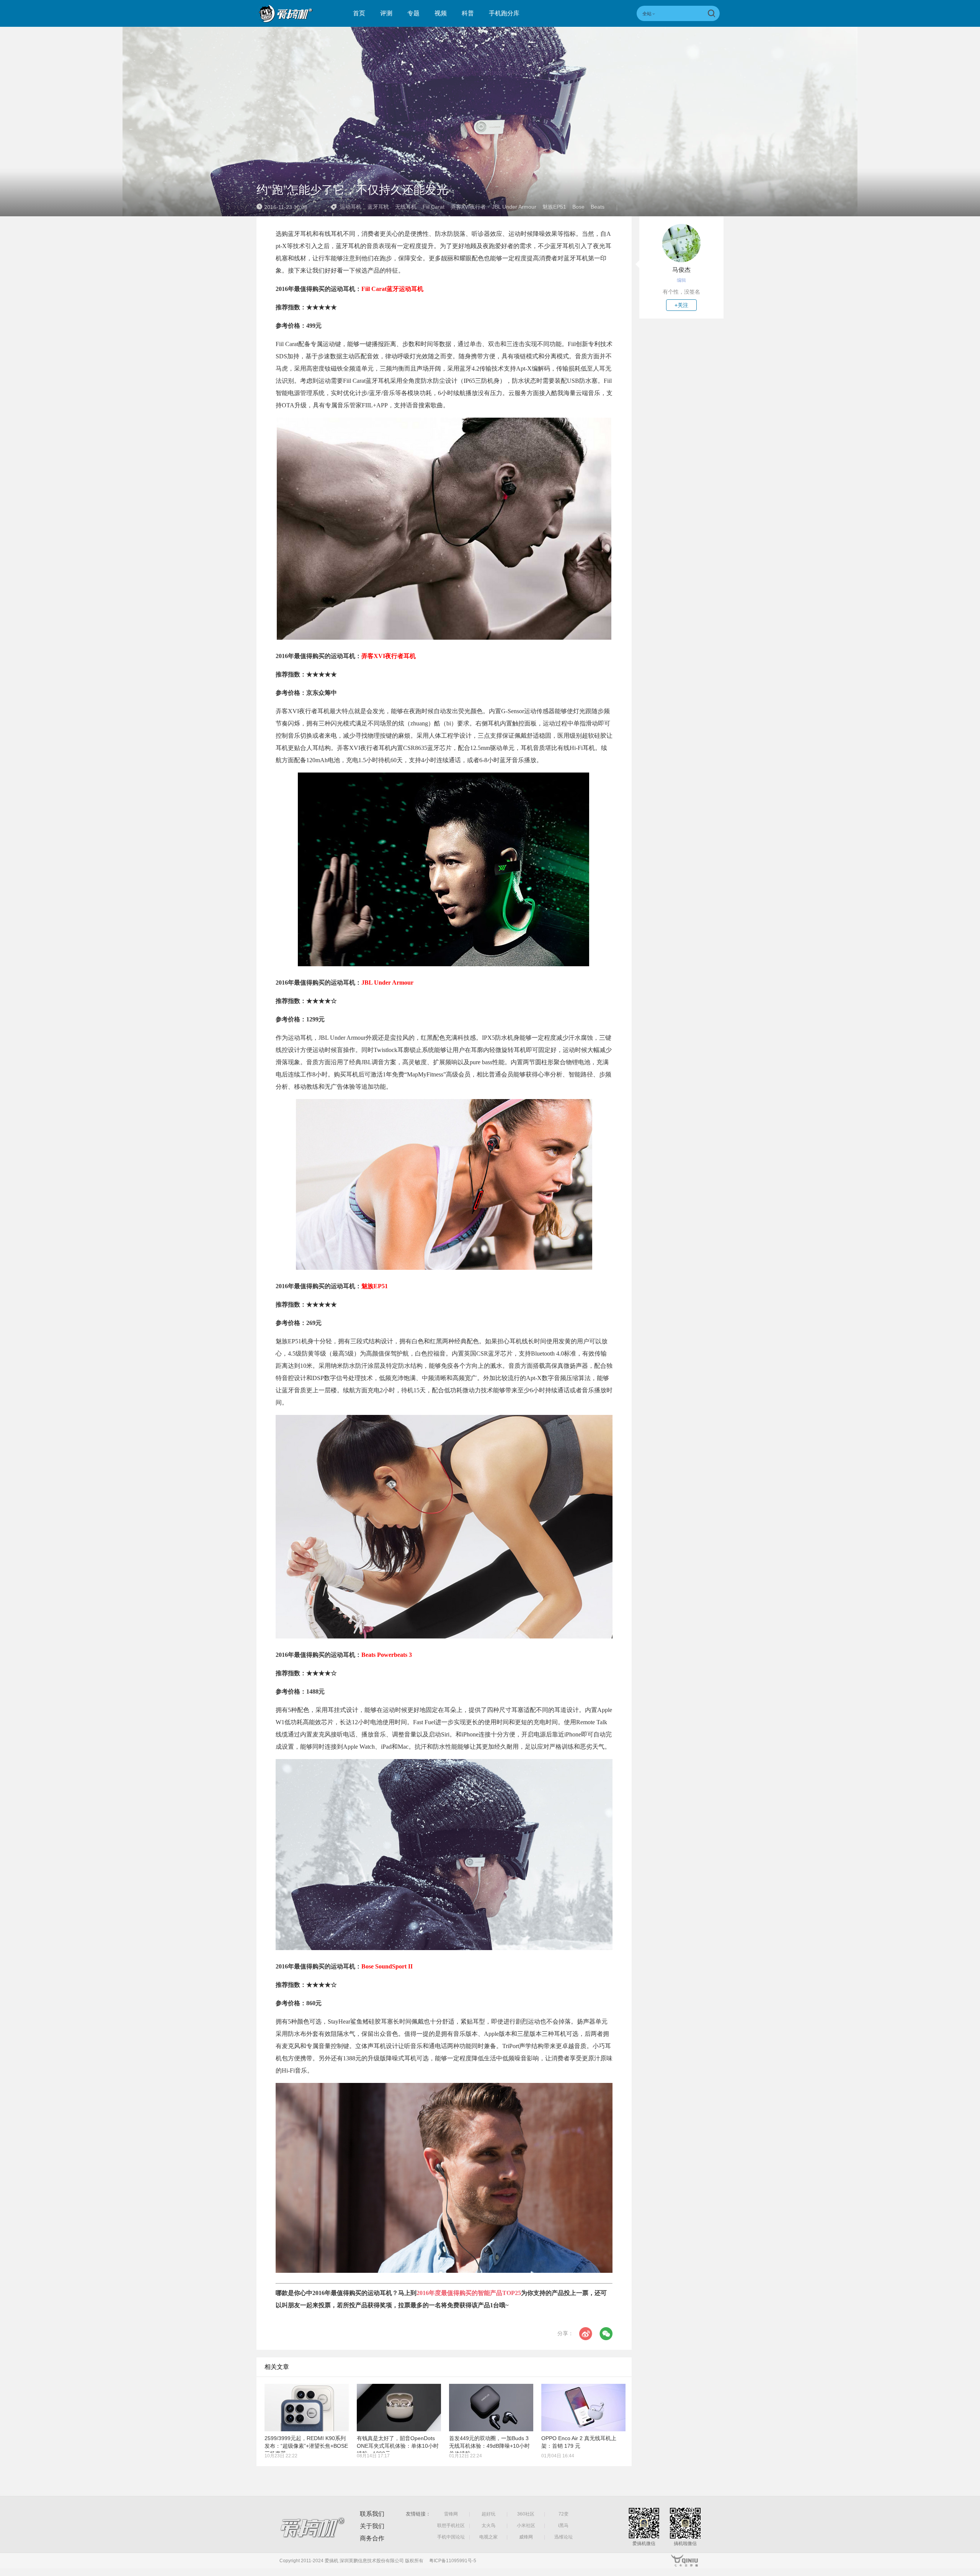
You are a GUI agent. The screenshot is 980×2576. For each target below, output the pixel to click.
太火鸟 (488, 2525)
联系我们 (372, 2514)
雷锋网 (451, 2514)
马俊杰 (681, 270)
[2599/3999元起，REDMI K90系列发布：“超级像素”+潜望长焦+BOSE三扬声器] (307, 2408)
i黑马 (563, 2525)
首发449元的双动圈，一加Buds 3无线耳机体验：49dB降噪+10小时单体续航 (489, 2446)
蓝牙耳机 (378, 207)
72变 (563, 2514)
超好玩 (488, 2514)
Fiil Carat (434, 207)
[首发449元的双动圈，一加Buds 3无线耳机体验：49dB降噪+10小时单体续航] (491, 2408)
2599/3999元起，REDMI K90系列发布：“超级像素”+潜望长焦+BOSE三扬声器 (306, 2446)
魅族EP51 (554, 207)
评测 (386, 13)
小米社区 (526, 2525)
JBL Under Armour (514, 207)
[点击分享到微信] (606, 2334)
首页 (359, 13)
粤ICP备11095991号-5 (453, 2561)
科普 (468, 13)
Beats (598, 207)
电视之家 (488, 2537)
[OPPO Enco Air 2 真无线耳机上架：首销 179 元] (583, 2408)
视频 (441, 13)
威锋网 (526, 2537)
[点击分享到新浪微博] (586, 2334)
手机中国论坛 (451, 2537)
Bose (578, 207)
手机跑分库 (504, 13)
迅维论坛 (563, 2537)
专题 (413, 13)
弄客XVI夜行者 (468, 207)
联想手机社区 (451, 2525)
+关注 (681, 305)
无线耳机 (406, 207)
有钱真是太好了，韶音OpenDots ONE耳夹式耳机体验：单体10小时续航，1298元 (398, 2446)
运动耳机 (351, 207)
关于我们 (372, 2526)
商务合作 (372, 2538)
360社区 (526, 2514)
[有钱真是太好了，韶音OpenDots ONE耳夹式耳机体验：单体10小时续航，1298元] (399, 2408)
